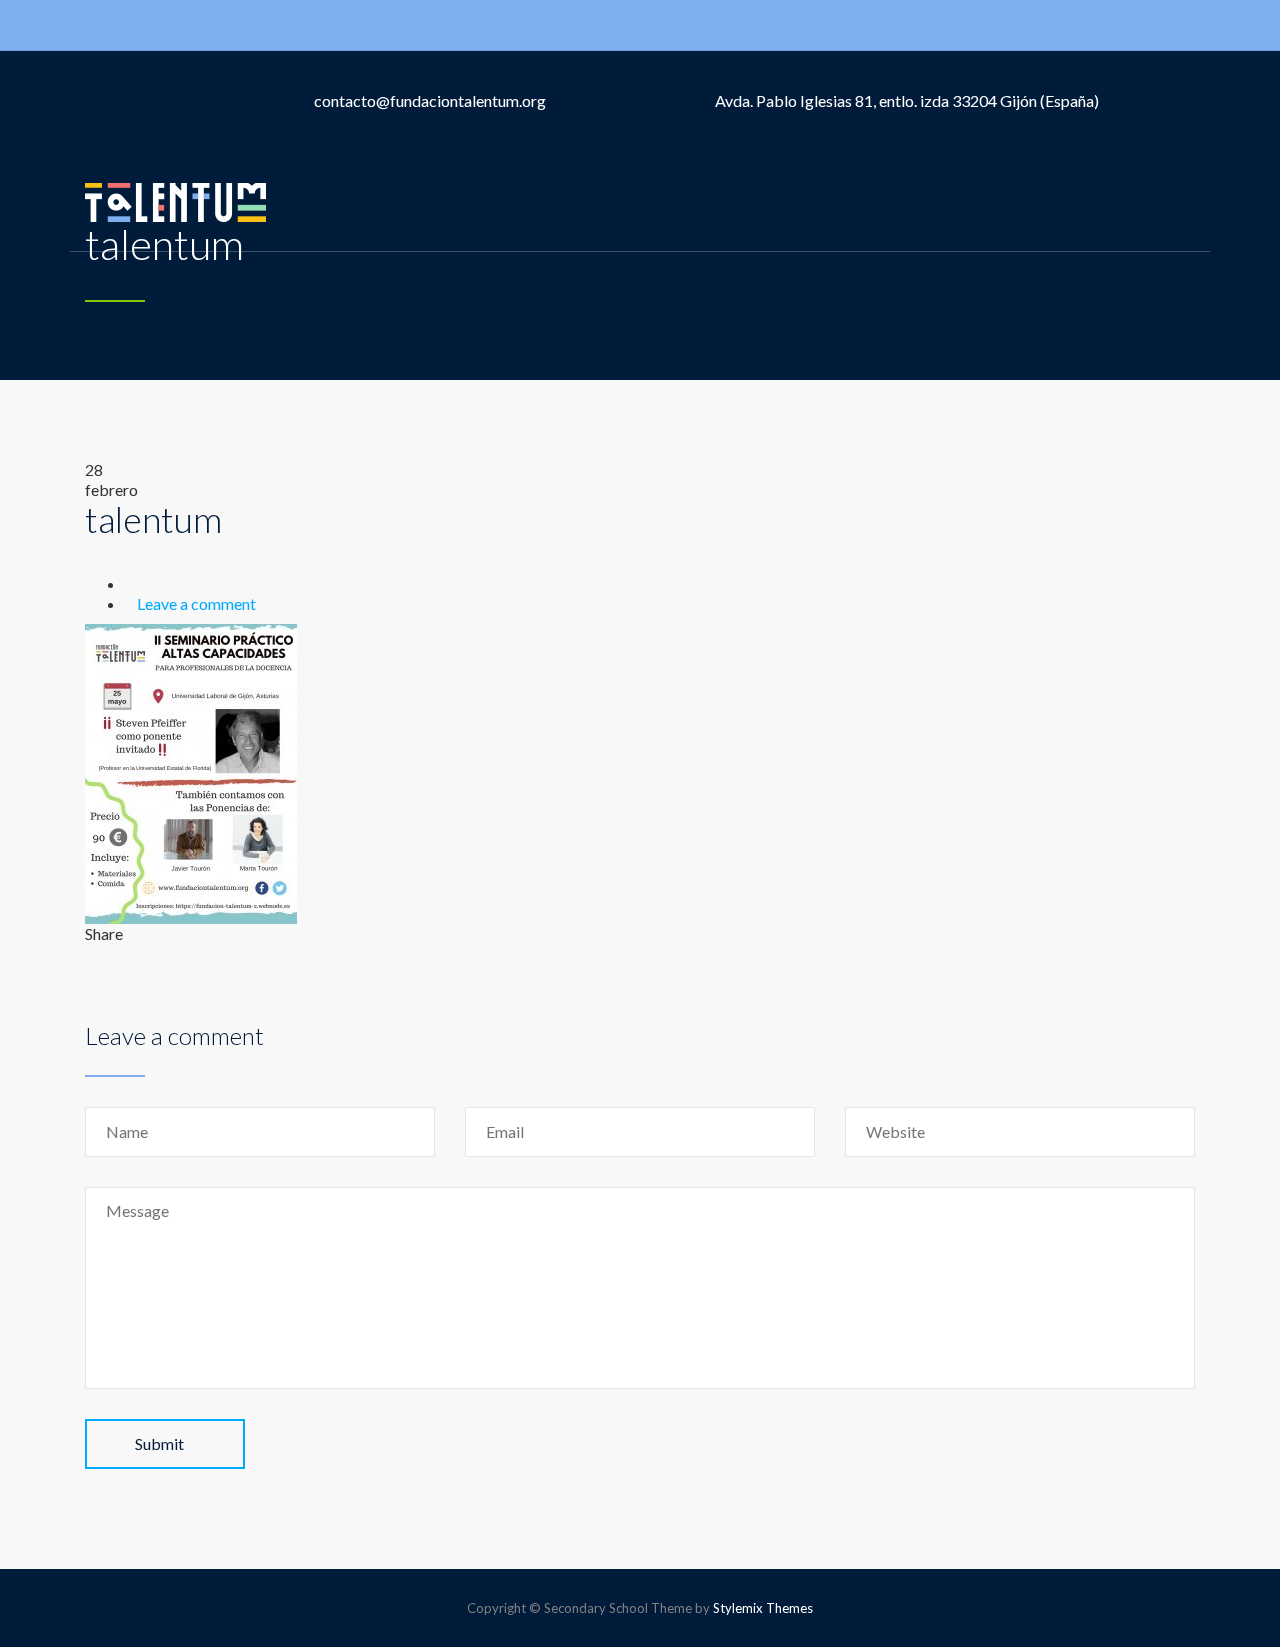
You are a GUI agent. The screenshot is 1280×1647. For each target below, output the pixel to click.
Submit (159, 1443)
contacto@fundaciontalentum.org (430, 100)
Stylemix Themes (763, 1608)
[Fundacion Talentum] (175, 201)
